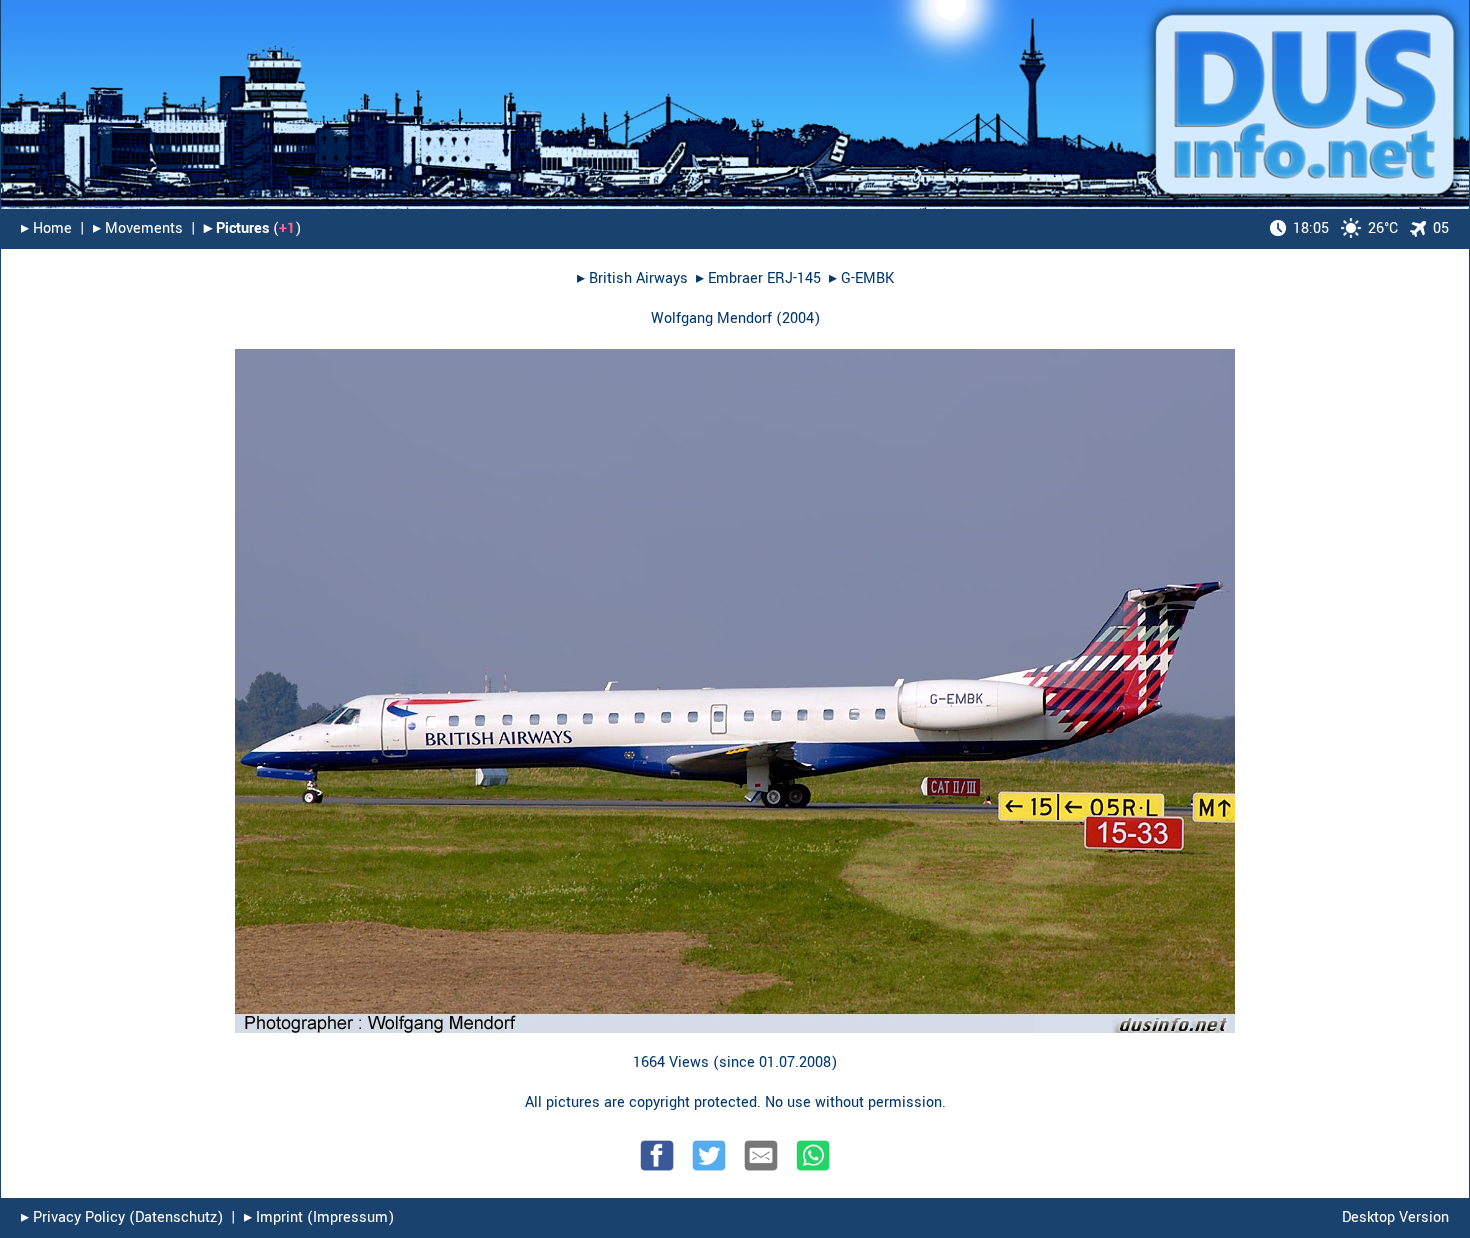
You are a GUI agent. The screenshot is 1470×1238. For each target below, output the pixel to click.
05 (1441, 228)
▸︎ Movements (138, 228)
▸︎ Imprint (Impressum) (319, 1217)
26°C (1345, 228)
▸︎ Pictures (236, 228)
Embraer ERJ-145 (764, 278)
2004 (798, 318)
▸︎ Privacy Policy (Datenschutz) (122, 1217)
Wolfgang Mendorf (711, 318)
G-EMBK (867, 278)
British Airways (638, 278)
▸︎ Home (46, 228)
